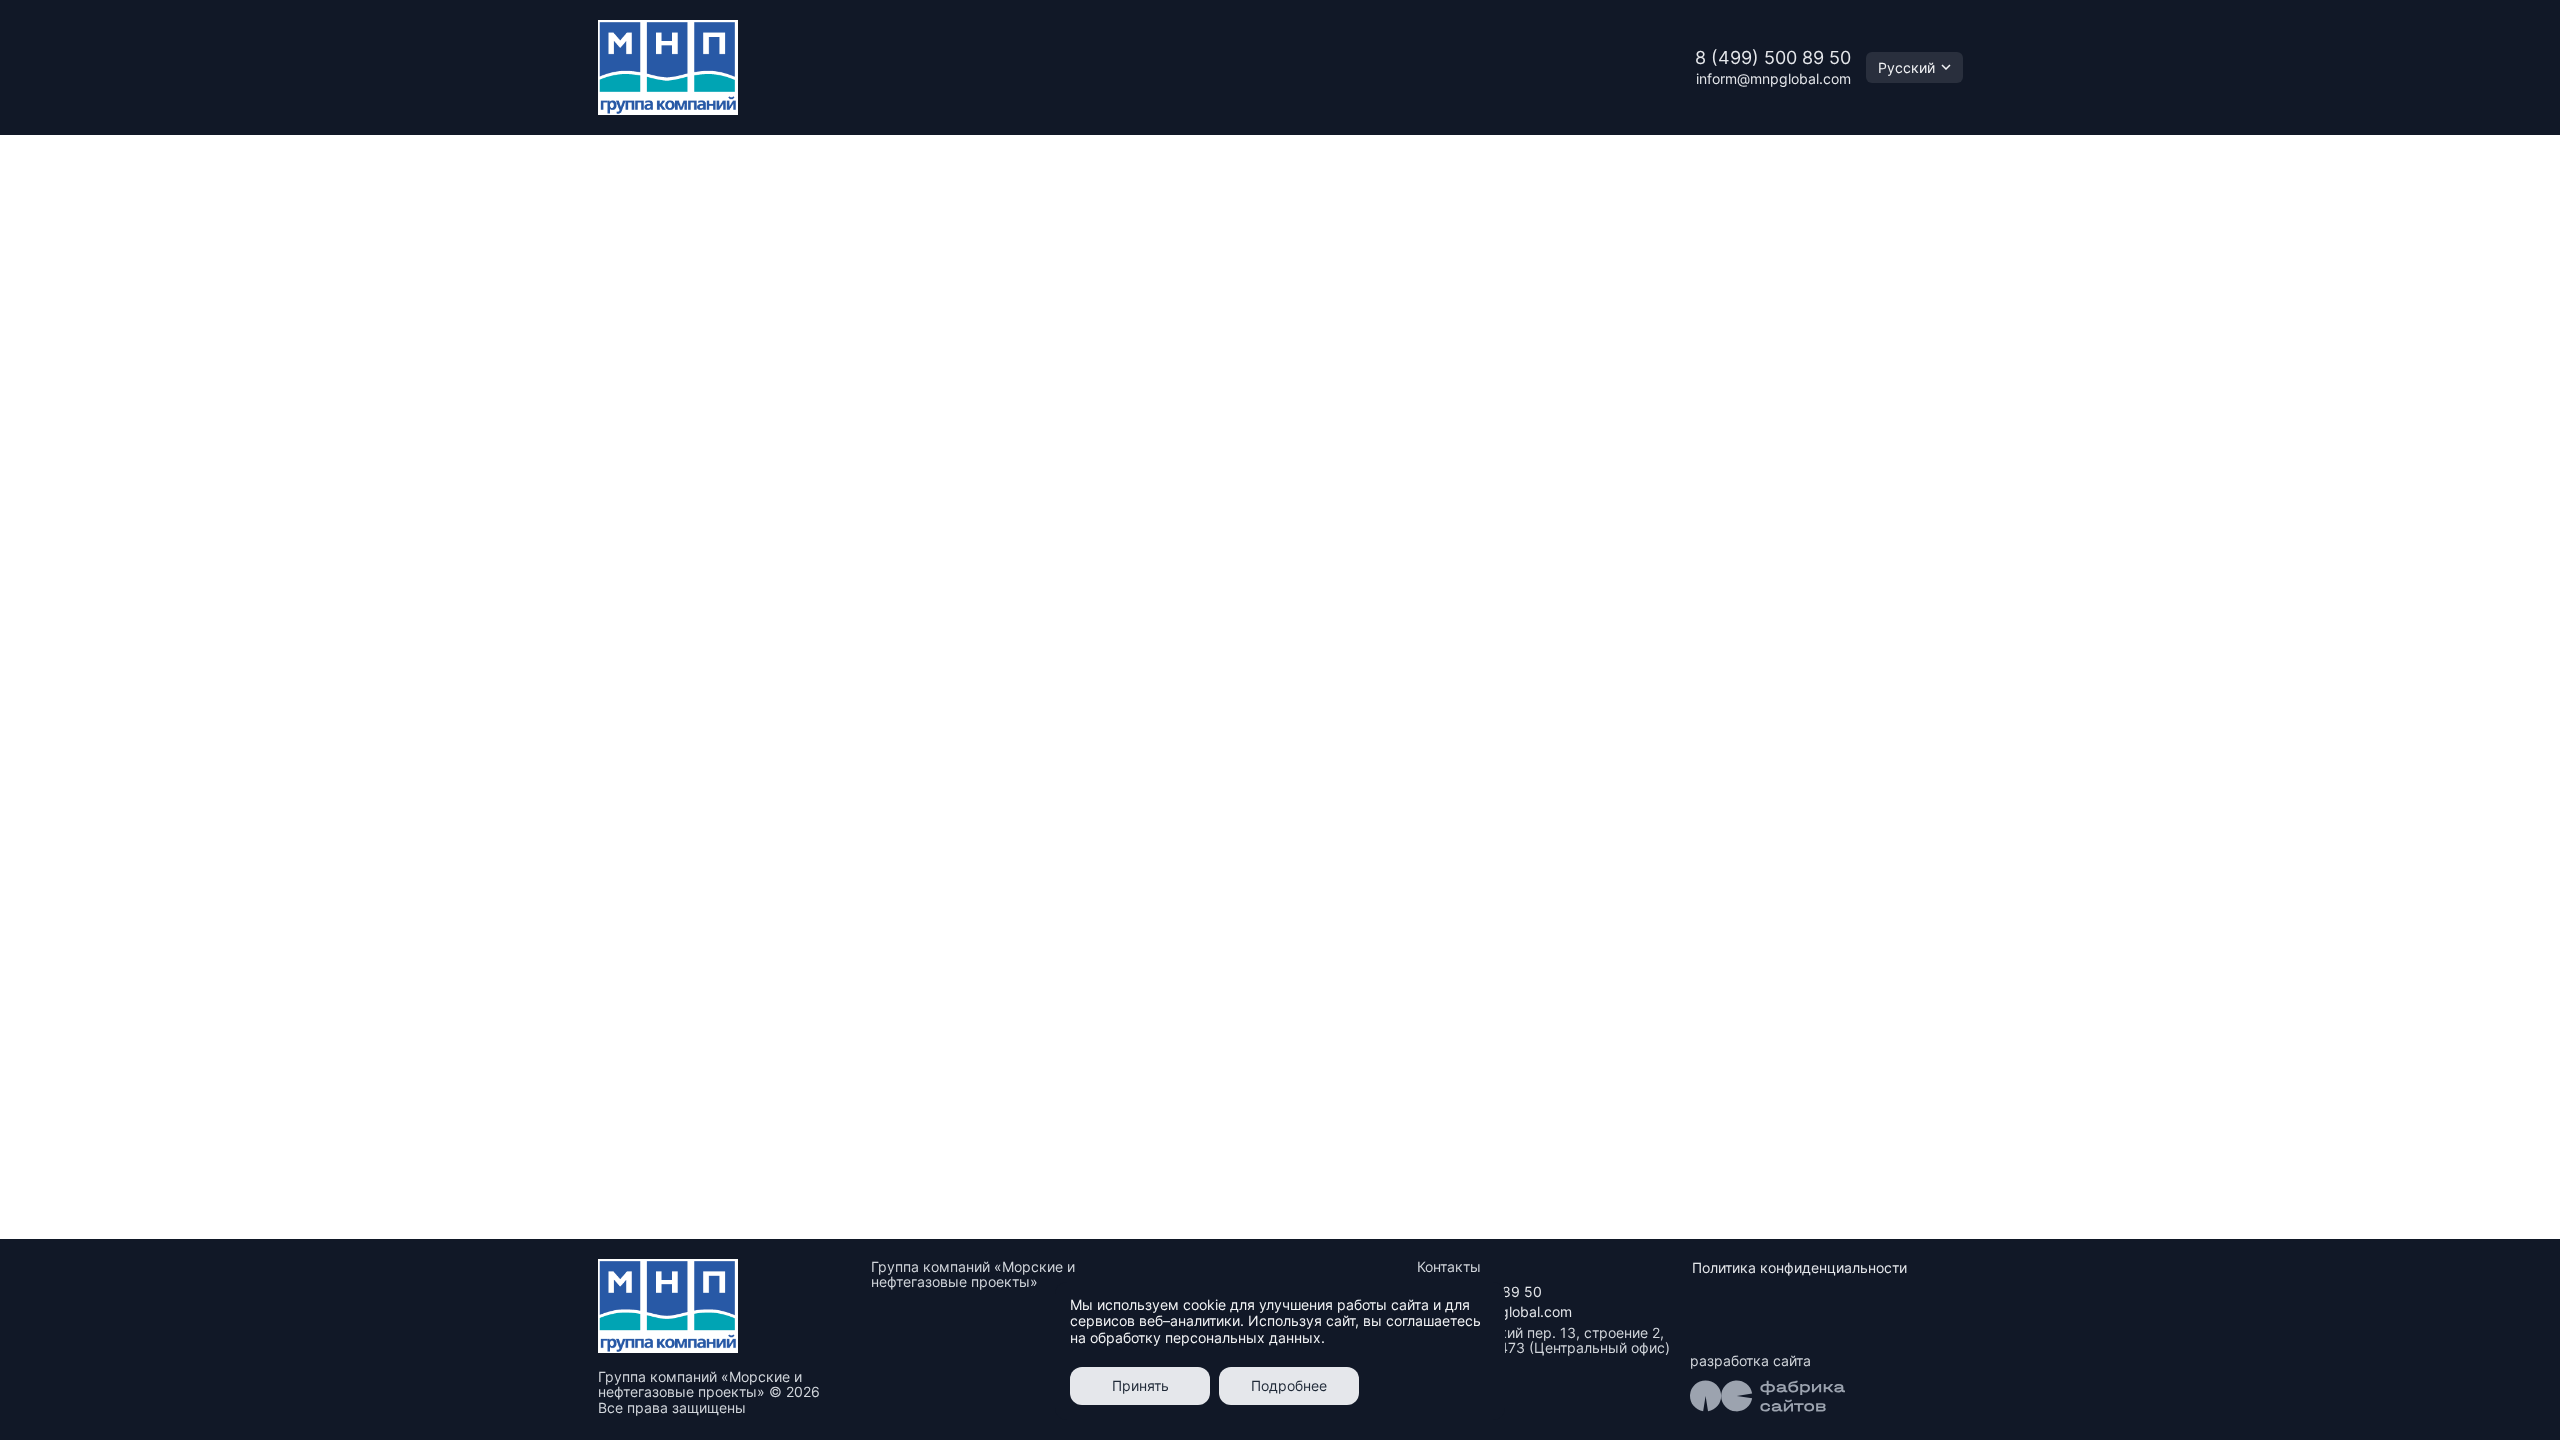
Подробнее (1289, 1385)
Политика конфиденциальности (1799, 1267)
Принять (1140, 1385)
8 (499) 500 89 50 (1773, 57)
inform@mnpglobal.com (1773, 78)
